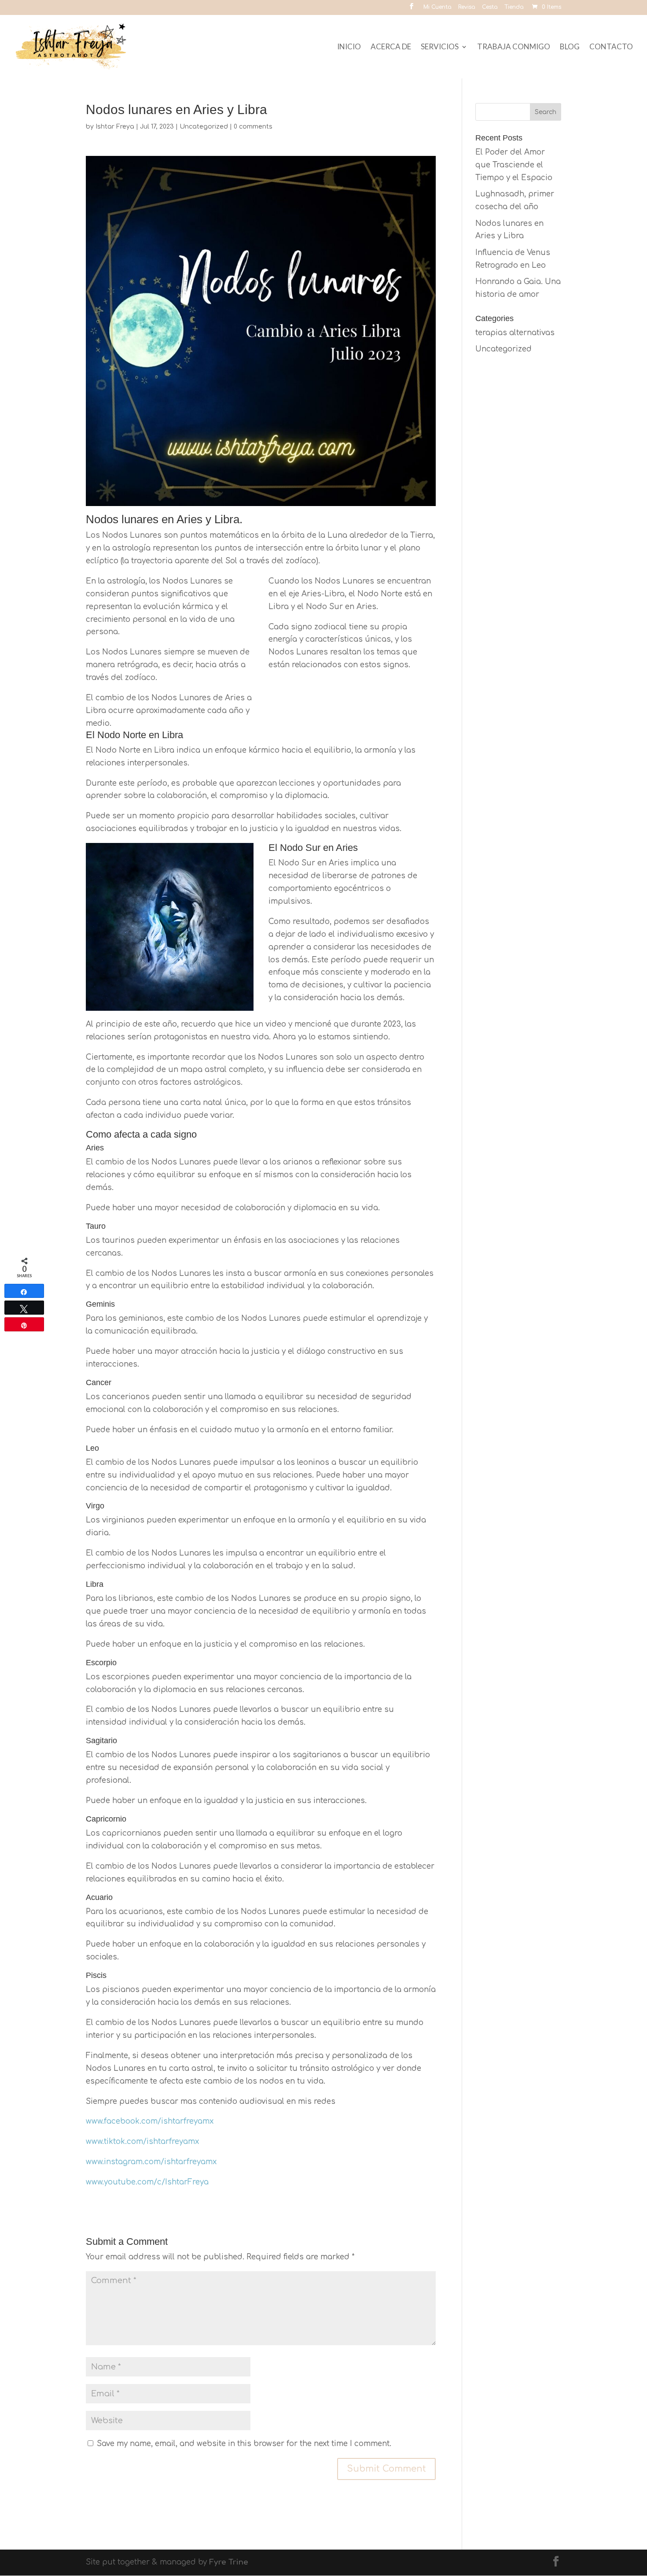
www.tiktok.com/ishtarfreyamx (142, 2142)
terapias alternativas (515, 333)
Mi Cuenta (437, 7)
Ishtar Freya (115, 127)
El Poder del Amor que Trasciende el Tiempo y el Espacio (514, 165)
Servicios (440, 47)
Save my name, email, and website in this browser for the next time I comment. (244, 2444)
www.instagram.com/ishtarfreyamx (151, 2162)
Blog (570, 47)
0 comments (253, 127)
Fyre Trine (229, 2562)
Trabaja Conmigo (514, 47)
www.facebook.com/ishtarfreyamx (150, 2121)
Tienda (514, 7)
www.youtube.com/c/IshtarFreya (147, 2182)
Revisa (467, 7)
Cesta (490, 7)
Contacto (611, 47)
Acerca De (391, 47)
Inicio (349, 47)
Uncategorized (204, 127)
